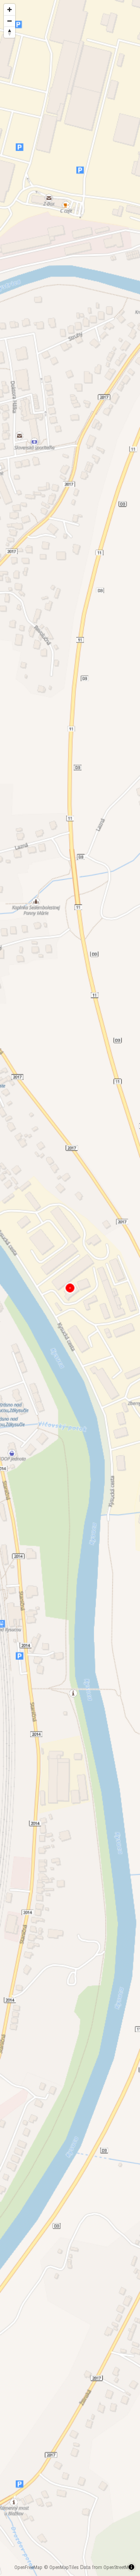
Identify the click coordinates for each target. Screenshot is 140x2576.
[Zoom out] (10, 21)
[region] (70, 1288)
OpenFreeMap (28, 2567)
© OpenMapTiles (61, 2567)
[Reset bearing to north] (10, 32)
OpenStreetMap (119, 2567)
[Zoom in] (10, 10)
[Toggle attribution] (131, 2567)
